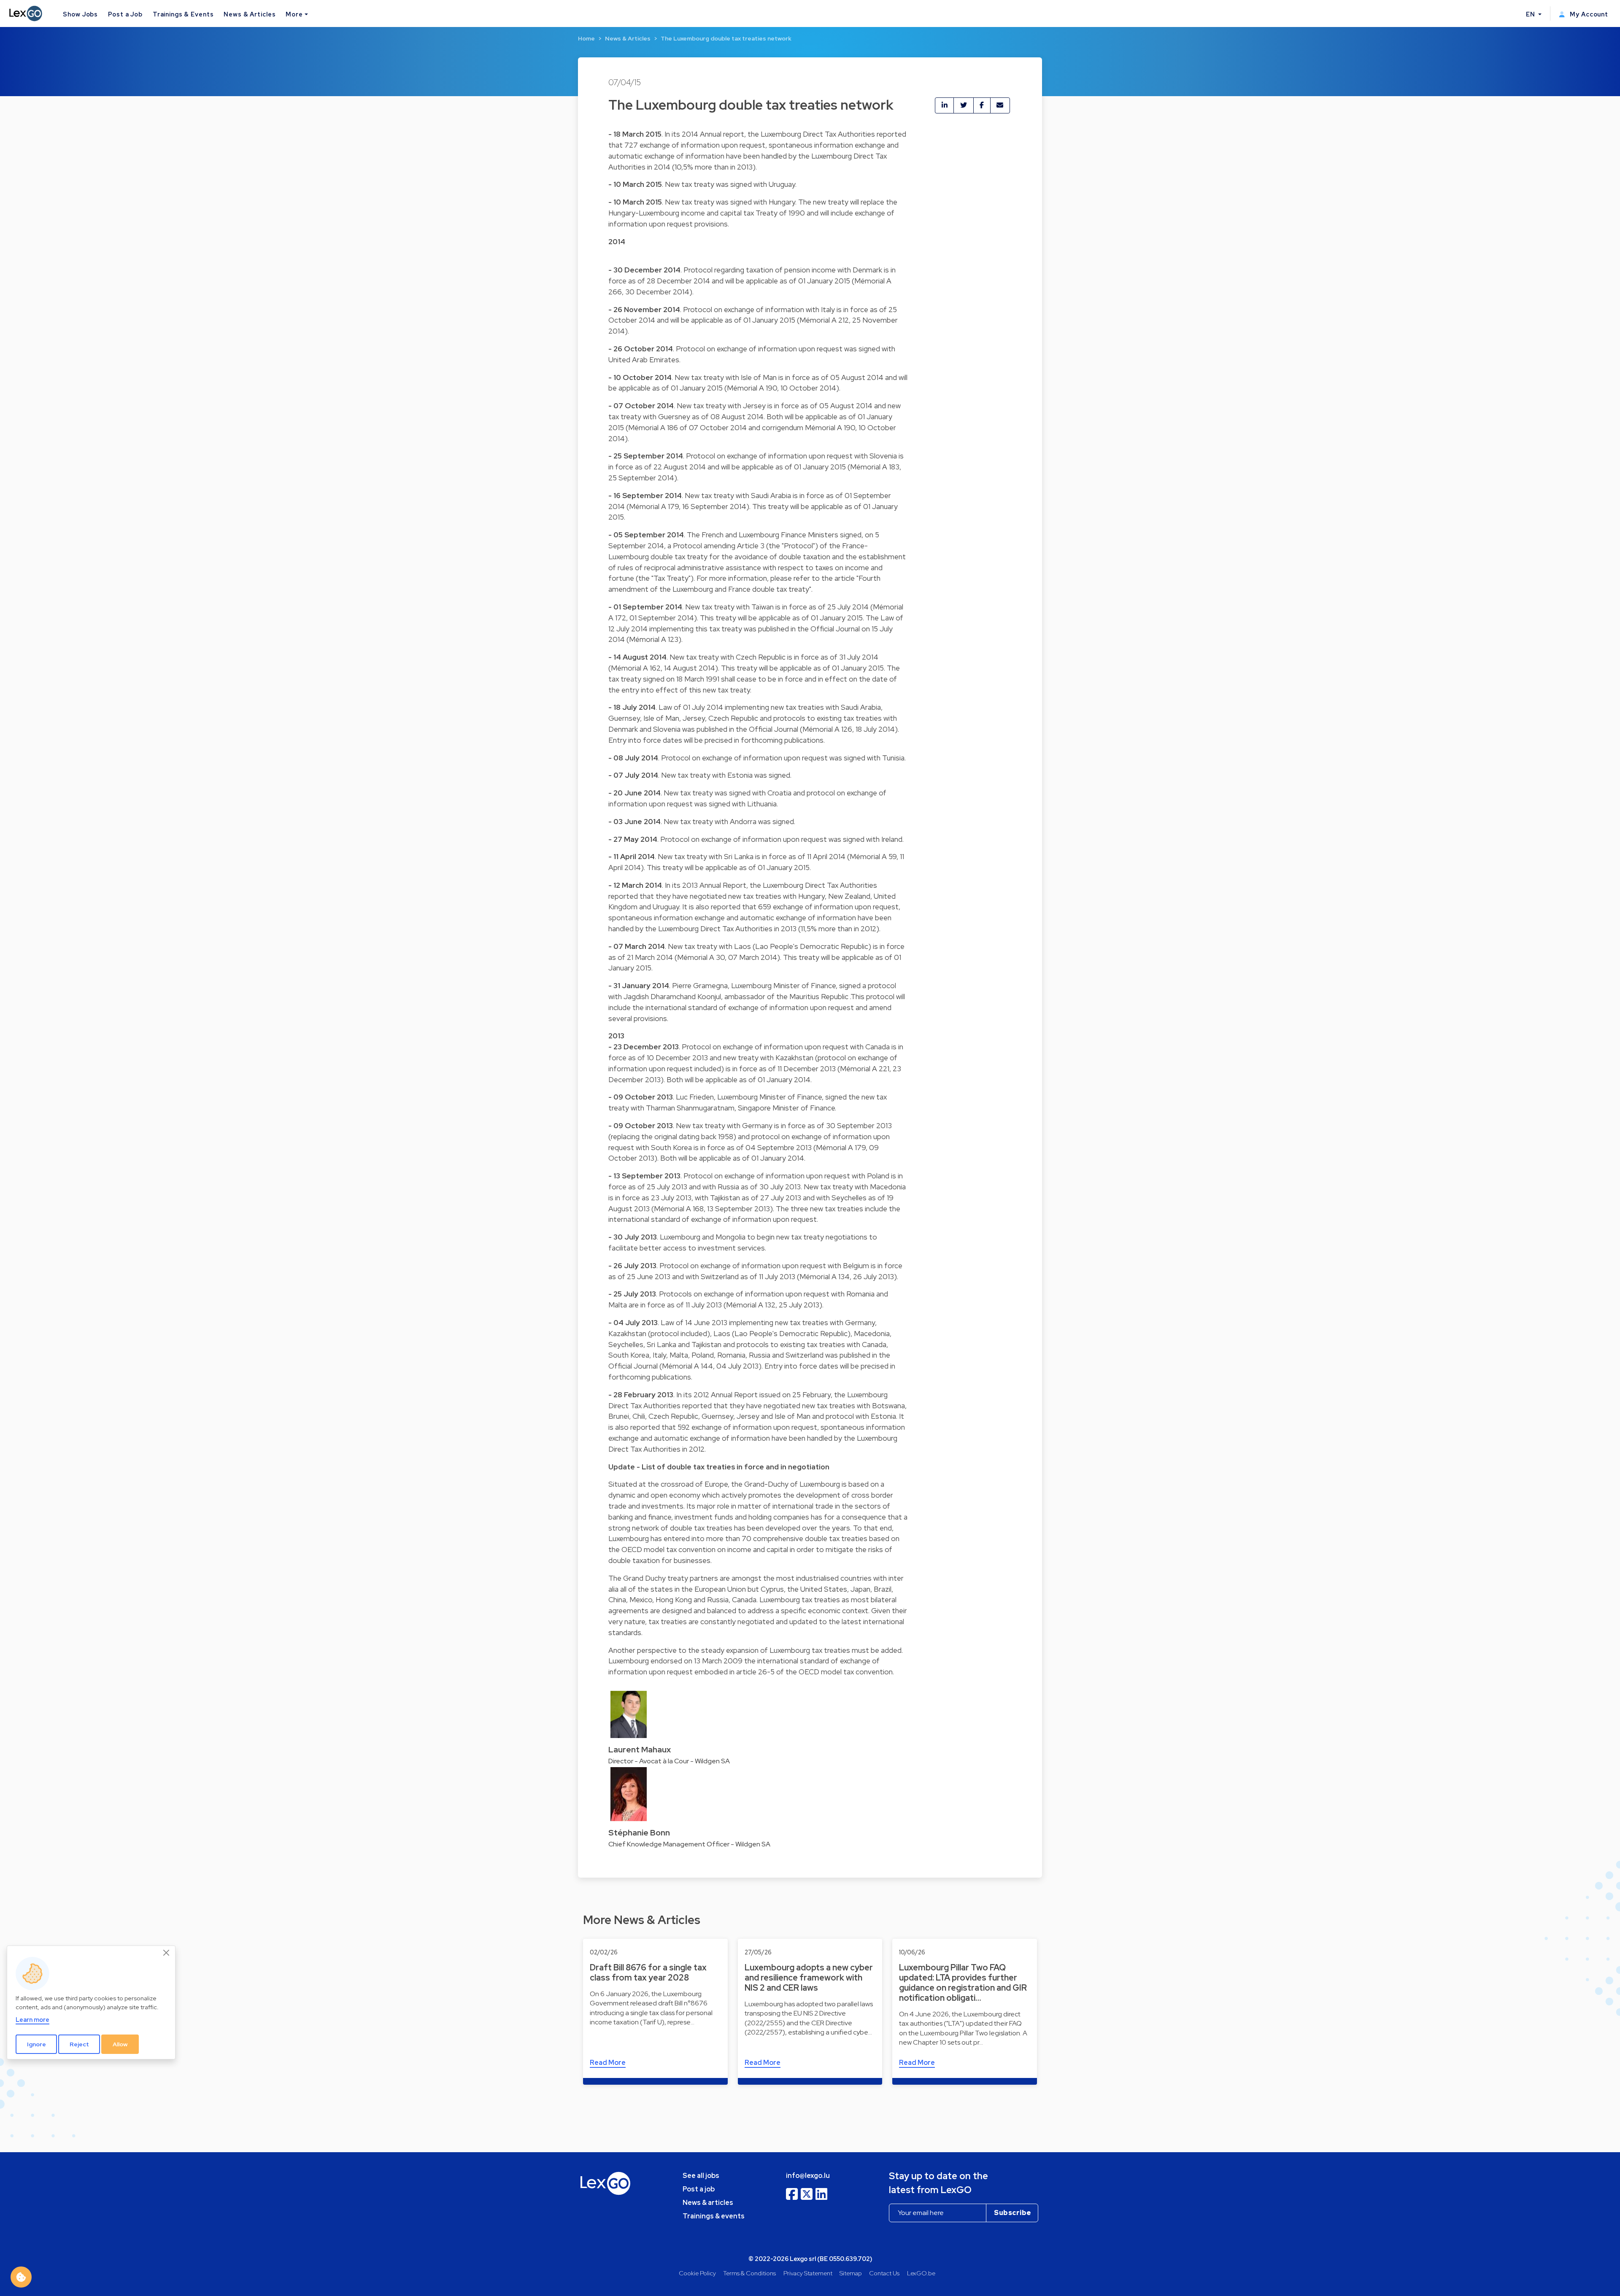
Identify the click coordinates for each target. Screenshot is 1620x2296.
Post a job (699, 2189)
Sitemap (851, 2273)
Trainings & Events (183, 14)
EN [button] (1531, 14)
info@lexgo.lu (808, 2176)
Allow (120, 2044)
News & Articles (250, 14)
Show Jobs (80, 14)
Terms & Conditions (749, 2273)
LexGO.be (921, 2273)
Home (586, 38)
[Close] (167, 1953)
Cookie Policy (697, 2273)
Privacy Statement (808, 2273)
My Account (1588, 14)
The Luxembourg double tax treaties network (726, 38)
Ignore (36, 2044)
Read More (608, 2063)
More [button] (294, 14)
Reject (79, 2044)
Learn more (32, 2020)
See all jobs (701, 2176)
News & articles (708, 2203)
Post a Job (125, 14)
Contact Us (884, 2273)
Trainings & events (714, 2216)
